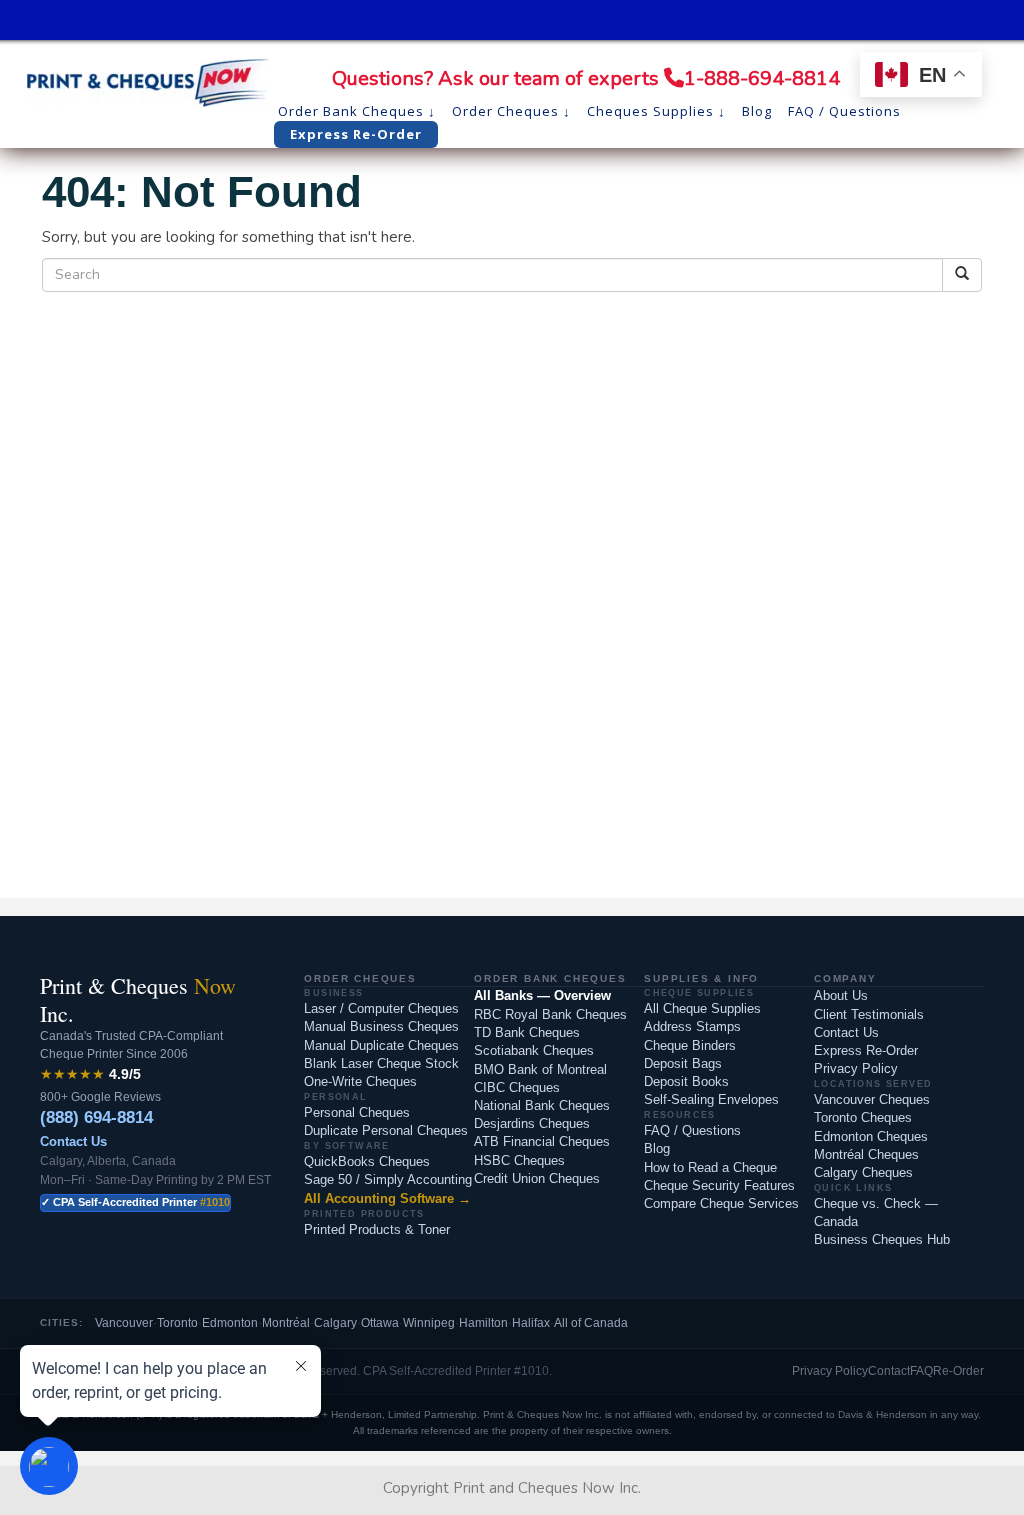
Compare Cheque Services (721, 1203)
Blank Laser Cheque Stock (381, 1063)
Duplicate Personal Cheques (386, 1130)
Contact (889, 1371)
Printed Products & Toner (377, 1229)
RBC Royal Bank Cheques (550, 1014)
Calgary (335, 1323)
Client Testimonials (869, 1014)
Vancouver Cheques (872, 1099)
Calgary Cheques (863, 1172)
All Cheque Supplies (702, 1008)
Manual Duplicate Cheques (381, 1045)
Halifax (531, 1323)
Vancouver (124, 1323)
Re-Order (958, 1371)
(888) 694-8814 (96, 1117)
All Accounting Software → (387, 1198)
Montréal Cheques (866, 1154)
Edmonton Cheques (871, 1136)
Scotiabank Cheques (534, 1050)
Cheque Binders (690, 1045)
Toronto (177, 1323)
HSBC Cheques (519, 1160)
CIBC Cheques (517, 1087)
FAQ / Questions (692, 1130)
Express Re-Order (866, 1050)
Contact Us (73, 1141)
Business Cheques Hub (882, 1239)
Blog (657, 1148)
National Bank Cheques (542, 1105)
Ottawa (380, 1323)
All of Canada (591, 1323)
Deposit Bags (683, 1063)
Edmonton (230, 1323)
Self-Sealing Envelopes (711, 1099)
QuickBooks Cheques (367, 1161)
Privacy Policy (856, 1068)
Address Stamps (692, 1026)
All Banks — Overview (542, 995)
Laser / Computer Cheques (381, 1008)
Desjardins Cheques (532, 1123)
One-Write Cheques (360, 1081)
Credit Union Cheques (537, 1178)
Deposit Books (686, 1081)
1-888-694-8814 (762, 78)
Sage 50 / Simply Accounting (388, 1179)
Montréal (286, 1323)
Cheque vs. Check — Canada (876, 1212)
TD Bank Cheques (527, 1032)
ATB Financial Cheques (542, 1141)
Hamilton (483, 1323)
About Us (841, 995)
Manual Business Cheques (381, 1026)
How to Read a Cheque (710, 1167)
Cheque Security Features (719, 1185)
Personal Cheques (357, 1112)
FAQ (921, 1371)
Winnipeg (429, 1323)
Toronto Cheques (863, 1117)
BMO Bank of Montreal (540, 1069)
